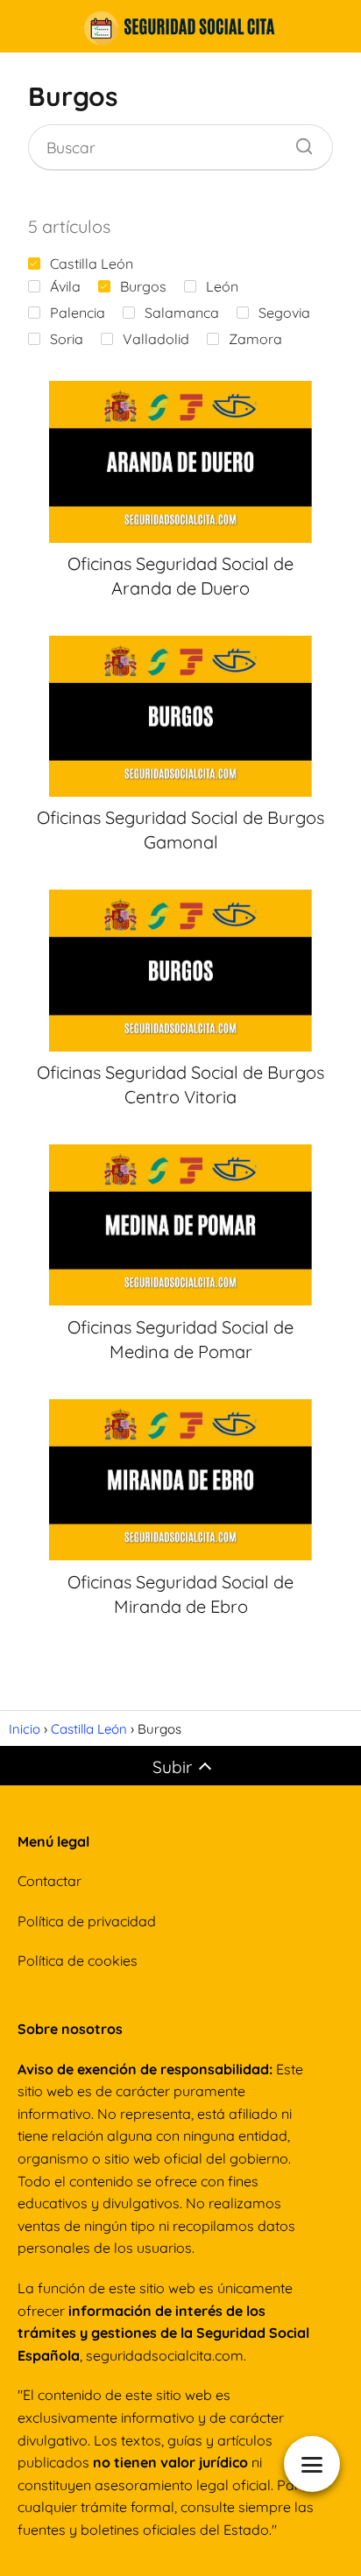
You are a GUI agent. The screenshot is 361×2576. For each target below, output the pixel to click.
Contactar (50, 1881)
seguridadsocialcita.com (165, 2355)
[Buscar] (298, 142)
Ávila (65, 286)
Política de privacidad (87, 1921)
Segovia (284, 313)
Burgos (143, 286)
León (222, 286)
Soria (67, 339)
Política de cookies (78, 1960)
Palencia (78, 313)
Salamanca (182, 313)
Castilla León (92, 264)
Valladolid (156, 339)
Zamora (255, 339)
